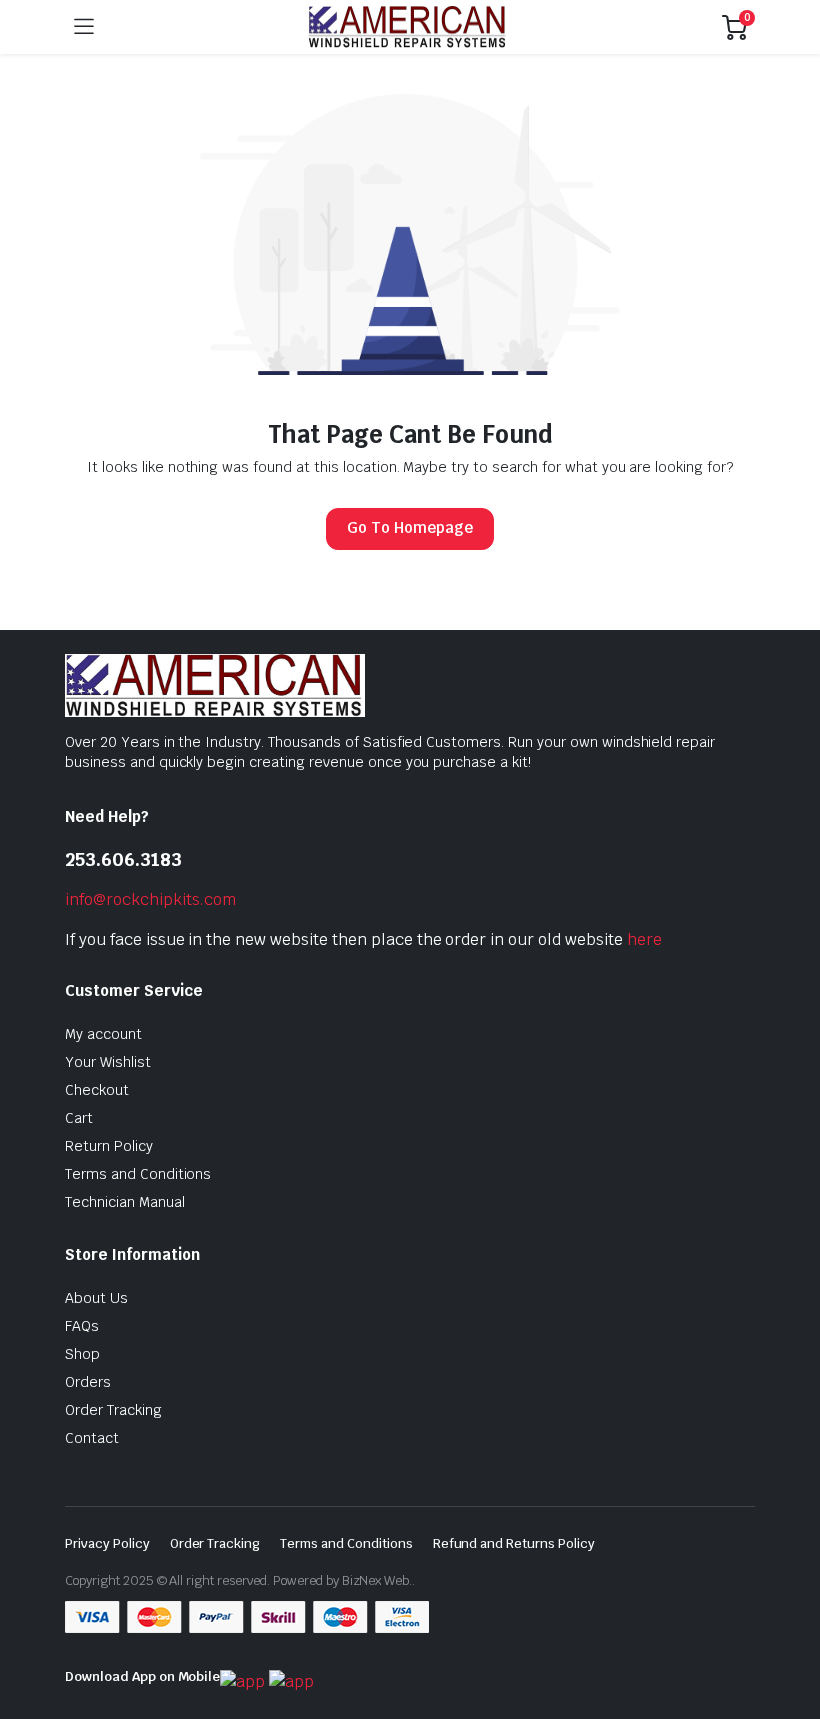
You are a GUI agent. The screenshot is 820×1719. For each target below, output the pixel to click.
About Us (96, 1298)
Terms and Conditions (138, 1174)
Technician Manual (125, 1202)
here (644, 939)
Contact (92, 1438)
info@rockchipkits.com (150, 899)
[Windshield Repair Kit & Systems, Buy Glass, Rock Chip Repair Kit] (408, 27)
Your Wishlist (108, 1062)
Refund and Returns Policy (514, 1543)
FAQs (82, 1326)
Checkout (97, 1090)
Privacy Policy (107, 1543)
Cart (79, 1118)
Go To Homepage (410, 527)
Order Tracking (113, 1410)
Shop (82, 1354)
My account (103, 1034)
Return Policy (109, 1146)
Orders (88, 1382)
